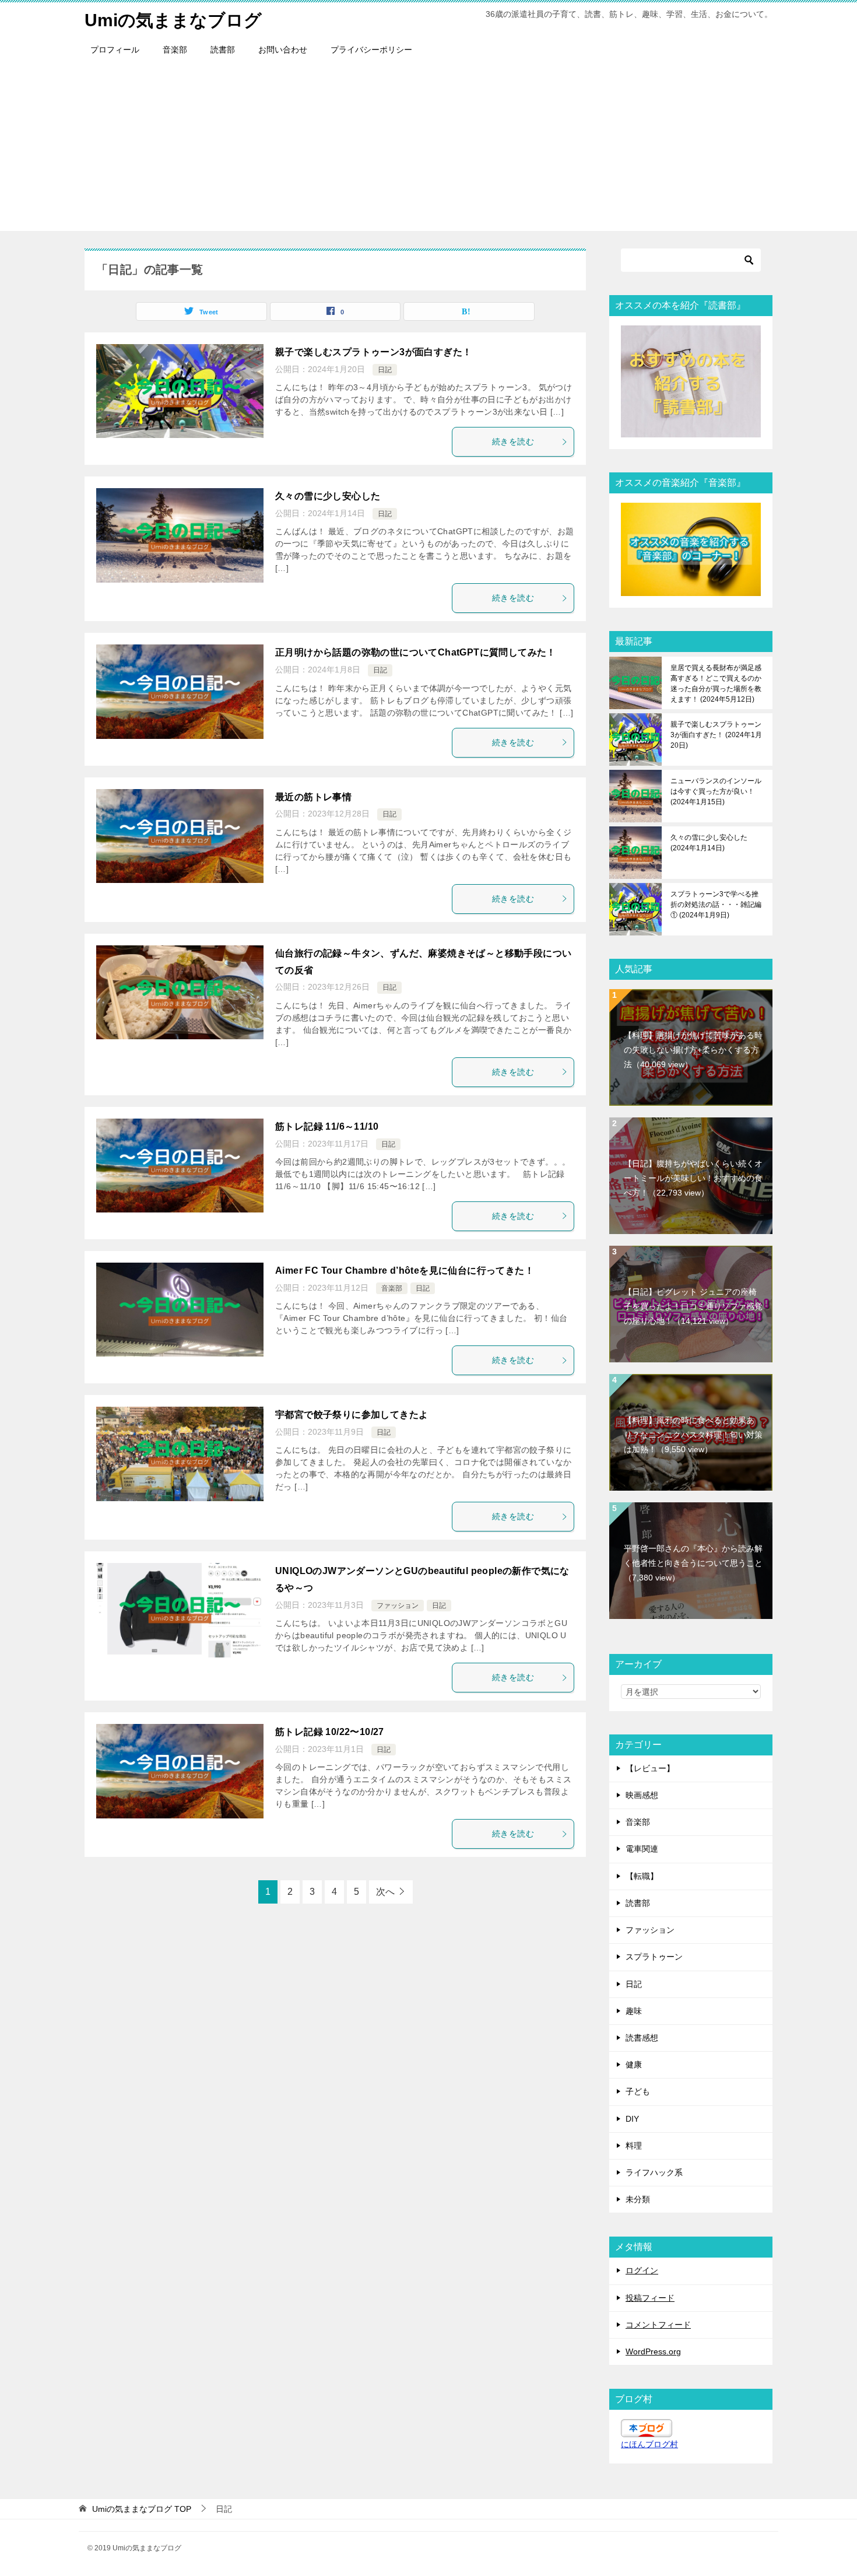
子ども (638, 2091)
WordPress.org (653, 2351)
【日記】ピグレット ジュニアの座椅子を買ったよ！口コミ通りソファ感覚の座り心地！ (693, 1306)
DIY (632, 2119)
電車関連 (642, 1849)
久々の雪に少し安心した (328, 496)
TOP (142, 2509)
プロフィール (115, 50)
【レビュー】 (650, 1768)
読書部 (223, 50)
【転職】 (642, 1876)
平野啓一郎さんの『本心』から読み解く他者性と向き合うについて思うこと (693, 1563)
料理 (634, 2146)
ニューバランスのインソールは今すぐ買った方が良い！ (716, 791)
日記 (385, 370)
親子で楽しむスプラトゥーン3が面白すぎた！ (373, 352)
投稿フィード (650, 2298)
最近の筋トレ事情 (313, 797)
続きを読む (513, 441)
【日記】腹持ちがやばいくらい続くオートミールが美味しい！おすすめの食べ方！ (693, 1178)
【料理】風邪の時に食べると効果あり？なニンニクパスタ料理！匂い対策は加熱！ (693, 1435)
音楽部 (175, 50)
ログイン (642, 2270)
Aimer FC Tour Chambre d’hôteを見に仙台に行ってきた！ (405, 1271)
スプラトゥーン (654, 1957)
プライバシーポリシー (371, 50)
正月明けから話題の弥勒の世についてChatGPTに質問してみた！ (416, 652)
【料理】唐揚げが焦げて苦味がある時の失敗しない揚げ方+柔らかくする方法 (693, 1050)
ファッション (398, 1606)
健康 (634, 2065)
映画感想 (642, 1795)
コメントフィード (658, 2325)
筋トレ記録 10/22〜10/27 (330, 1732)
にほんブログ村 (649, 2444)
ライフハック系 (654, 2172)
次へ (385, 1892)
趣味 (634, 2011)
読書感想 (642, 2038)
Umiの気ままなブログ (173, 20)
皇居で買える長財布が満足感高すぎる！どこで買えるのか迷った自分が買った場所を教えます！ (716, 684)
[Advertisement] (428, 149)
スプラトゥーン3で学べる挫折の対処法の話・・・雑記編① (716, 905)
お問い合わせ (283, 50)
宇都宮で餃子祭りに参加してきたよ (352, 1415)
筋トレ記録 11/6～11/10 (327, 1126)
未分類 (638, 2199)
